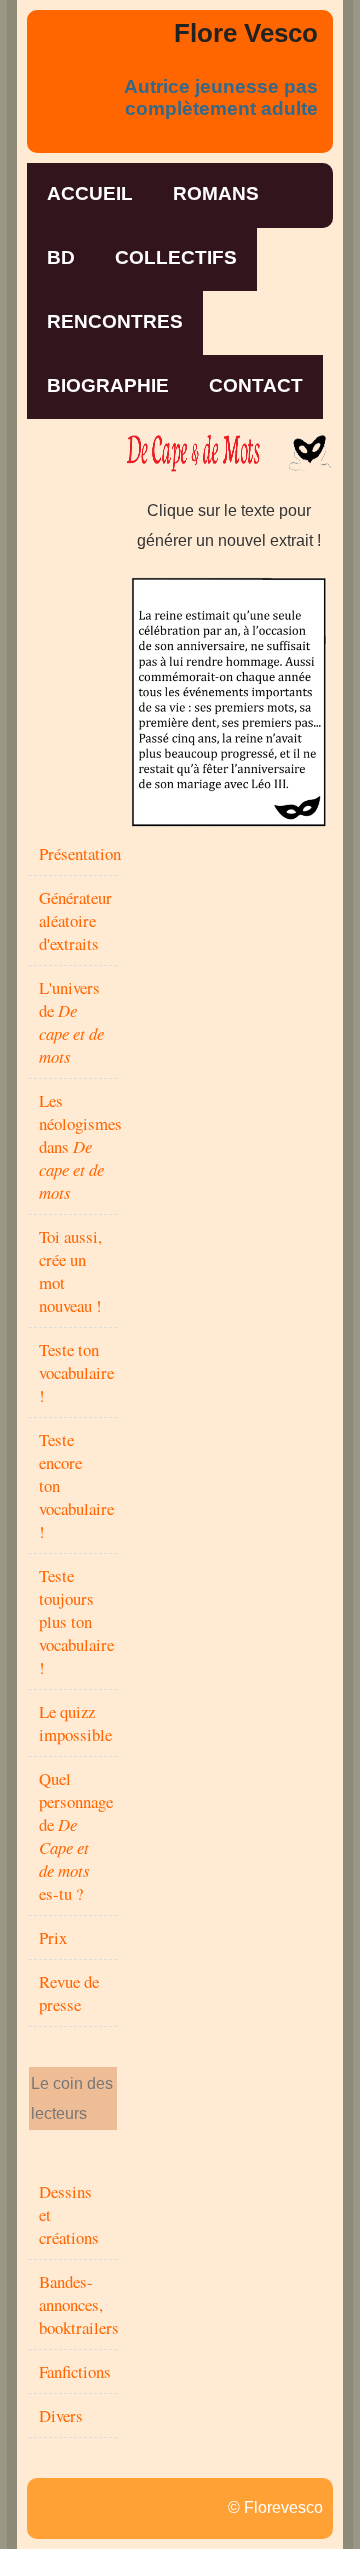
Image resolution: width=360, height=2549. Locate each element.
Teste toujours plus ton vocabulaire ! (76, 1621)
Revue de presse (69, 1993)
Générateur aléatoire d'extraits (75, 920)
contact (256, 385)
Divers (61, 2415)
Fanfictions (75, 2371)
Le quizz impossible (75, 1723)
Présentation (80, 853)
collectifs (176, 257)
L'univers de (71, 1022)
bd (61, 257)
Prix (53, 1937)
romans (216, 193)
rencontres (115, 321)
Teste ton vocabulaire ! (76, 1372)
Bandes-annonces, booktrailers (79, 2304)
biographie (108, 385)
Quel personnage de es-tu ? (76, 1836)
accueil (90, 193)
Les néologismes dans (80, 1146)
